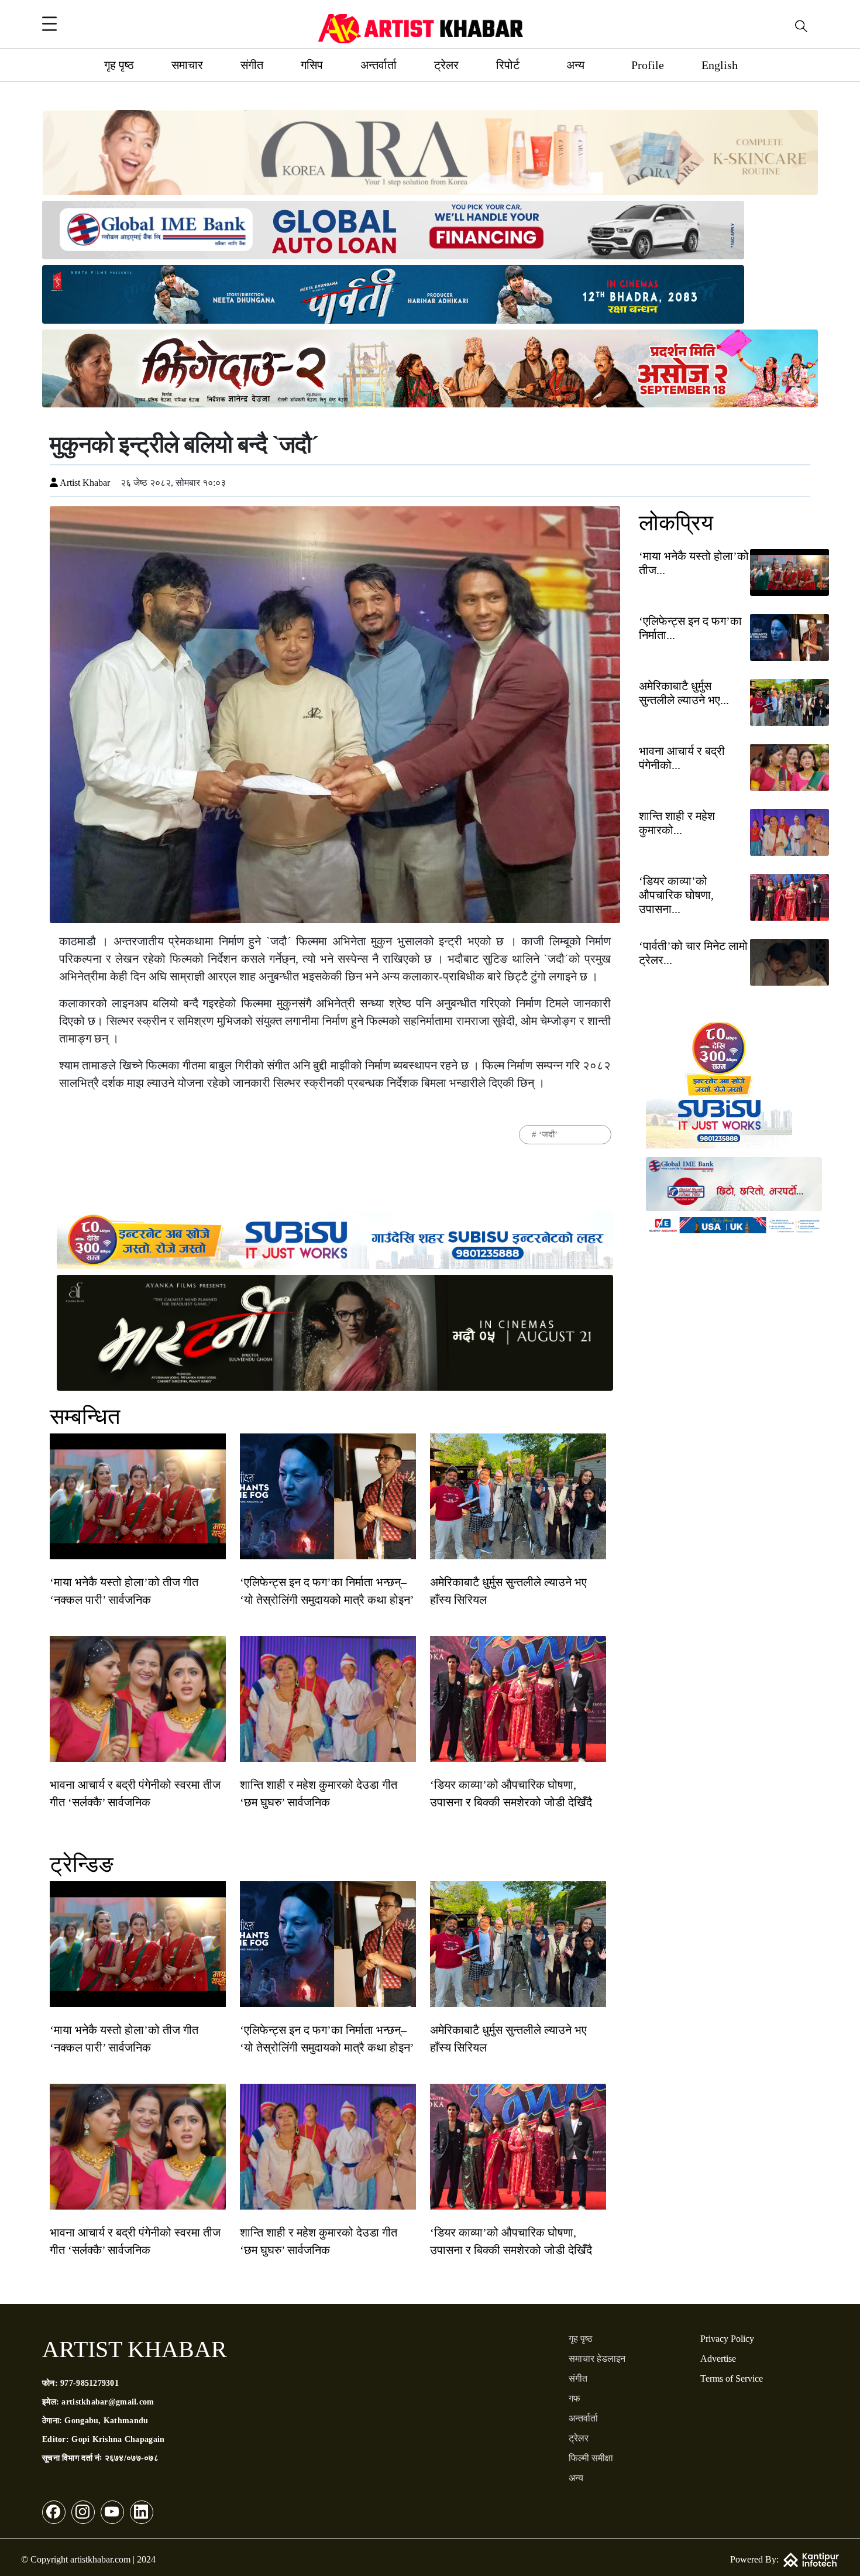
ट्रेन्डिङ (82, 1864)
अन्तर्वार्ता (379, 65)
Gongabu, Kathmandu (106, 2421)
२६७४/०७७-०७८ (132, 2458)
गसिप (312, 65)
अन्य (575, 65)
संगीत (252, 65)
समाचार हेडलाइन (597, 2359)
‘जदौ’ (548, 1134)
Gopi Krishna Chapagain (118, 2439)
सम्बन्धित (85, 1416)
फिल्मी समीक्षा (591, 2458)
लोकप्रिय (676, 523)
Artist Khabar (84, 483)
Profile (648, 65)
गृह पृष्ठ (119, 65)
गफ (575, 2398)
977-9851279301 (90, 2383)
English (720, 65)
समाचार (187, 65)
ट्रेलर (446, 65)
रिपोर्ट (508, 65)
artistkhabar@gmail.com (108, 2402)
